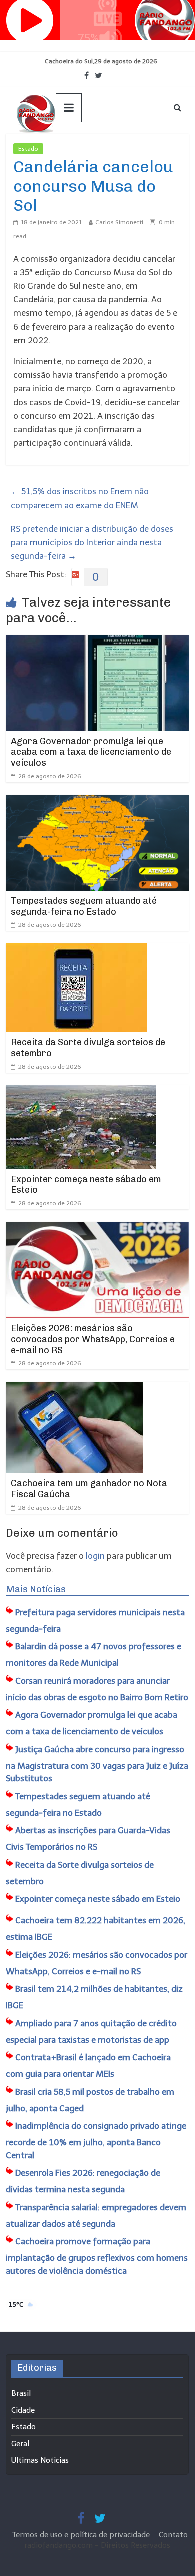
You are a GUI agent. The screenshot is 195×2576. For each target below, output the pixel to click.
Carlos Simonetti (119, 222)
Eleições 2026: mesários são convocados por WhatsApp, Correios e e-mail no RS (93, 1339)
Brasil (21, 2393)
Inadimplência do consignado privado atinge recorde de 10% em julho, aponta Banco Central (96, 2141)
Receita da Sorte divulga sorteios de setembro (88, 1048)
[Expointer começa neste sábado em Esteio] (81, 1092)
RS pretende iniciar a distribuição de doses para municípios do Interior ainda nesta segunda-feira (92, 542)
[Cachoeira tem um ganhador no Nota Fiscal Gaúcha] (75, 1388)
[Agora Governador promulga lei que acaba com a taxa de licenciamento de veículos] (98, 641)
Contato (173, 2535)
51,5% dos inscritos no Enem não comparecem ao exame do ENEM (80, 498)
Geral (20, 2444)
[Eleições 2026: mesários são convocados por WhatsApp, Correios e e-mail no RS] (98, 1228)
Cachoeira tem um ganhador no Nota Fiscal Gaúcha (89, 1489)
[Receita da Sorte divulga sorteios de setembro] (77, 950)
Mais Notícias (36, 1589)
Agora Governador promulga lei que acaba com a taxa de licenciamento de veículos (91, 752)
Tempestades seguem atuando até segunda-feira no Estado (84, 906)
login (95, 1556)
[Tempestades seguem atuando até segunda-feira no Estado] (98, 801)
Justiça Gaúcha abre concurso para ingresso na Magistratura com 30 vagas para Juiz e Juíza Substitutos (97, 1764)
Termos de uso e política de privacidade (82, 2535)
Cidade (23, 2410)
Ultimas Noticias (40, 2460)
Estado (28, 149)
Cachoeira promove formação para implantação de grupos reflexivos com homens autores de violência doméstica (97, 2256)
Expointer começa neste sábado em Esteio (86, 1185)
